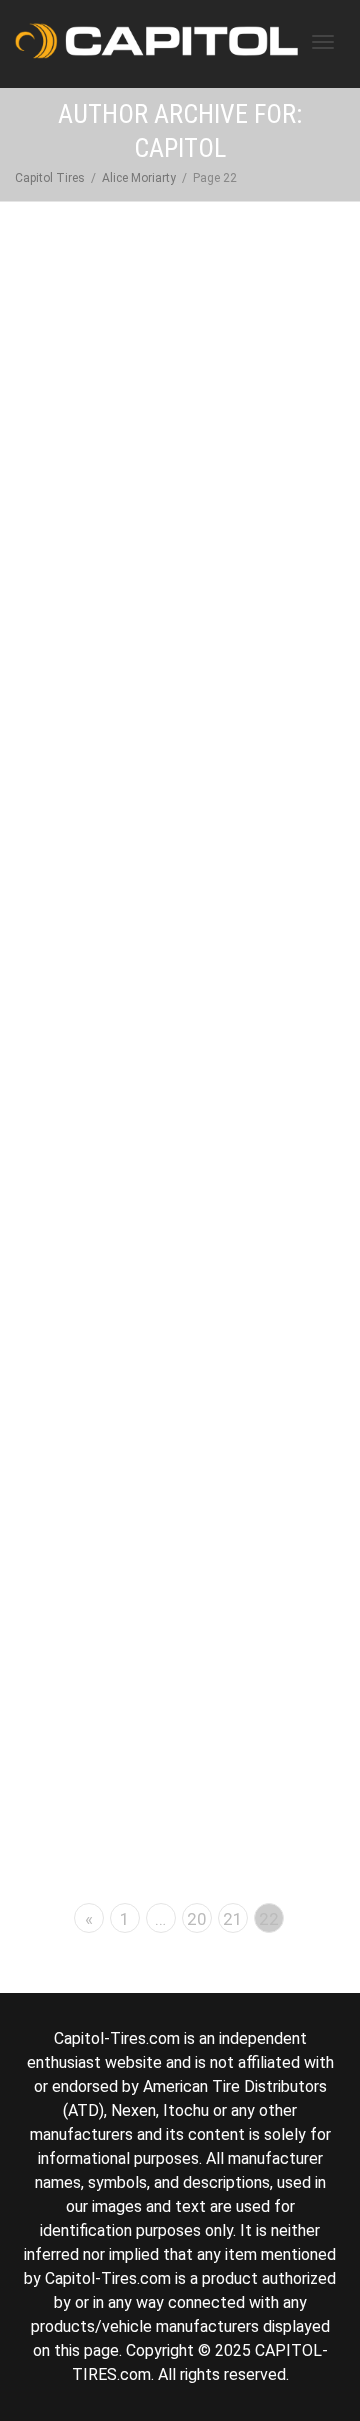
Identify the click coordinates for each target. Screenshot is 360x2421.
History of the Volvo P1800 (180, 993)
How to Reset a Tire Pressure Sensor (181, 1587)
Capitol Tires (50, 178)
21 (233, 1919)
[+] (181, 409)
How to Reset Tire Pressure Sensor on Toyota (180, 492)
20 (197, 1919)
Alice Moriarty (139, 178)
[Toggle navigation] (323, 42)
